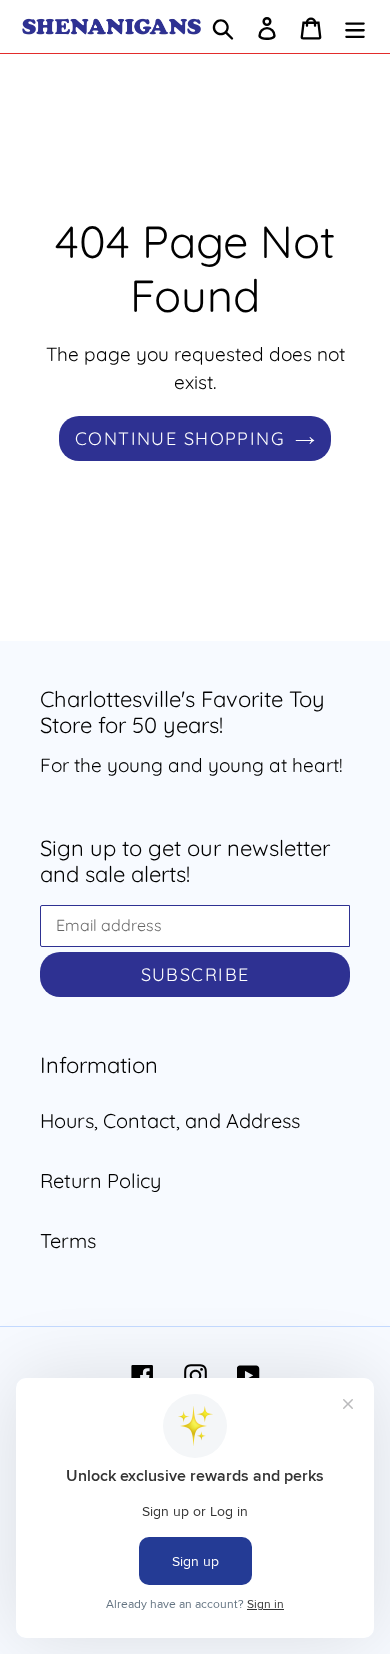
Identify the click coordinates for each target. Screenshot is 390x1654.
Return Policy (100, 1180)
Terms (68, 1240)
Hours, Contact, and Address (170, 1120)
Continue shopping (180, 438)
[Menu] (355, 27)
